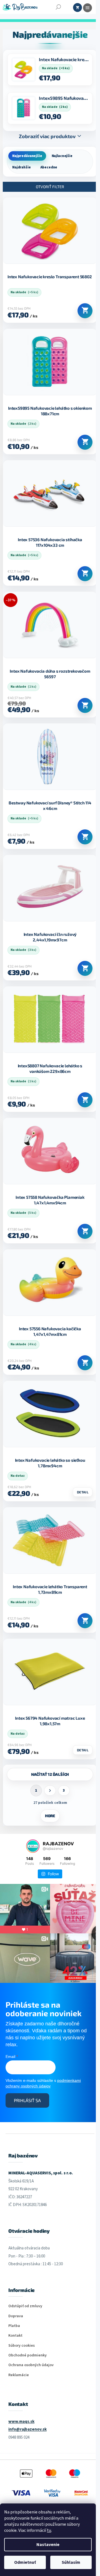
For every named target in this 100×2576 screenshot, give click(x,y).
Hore (50, 1816)
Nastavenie (48, 2545)
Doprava (16, 2316)
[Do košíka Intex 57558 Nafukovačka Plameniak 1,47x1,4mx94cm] (85, 1231)
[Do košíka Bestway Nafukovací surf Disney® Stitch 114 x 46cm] (85, 837)
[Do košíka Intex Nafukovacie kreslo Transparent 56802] (85, 311)
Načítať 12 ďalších (50, 1774)
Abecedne (49, 167)
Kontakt (15, 2336)
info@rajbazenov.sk (27, 2429)
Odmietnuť (25, 2562)
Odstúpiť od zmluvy (25, 2306)
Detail (83, 1492)
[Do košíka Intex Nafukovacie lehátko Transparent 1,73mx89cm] (85, 1621)
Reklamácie (19, 2375)
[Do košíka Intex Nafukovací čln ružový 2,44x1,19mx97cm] (85, 968)
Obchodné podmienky (27, 2355)
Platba (14, 2326)
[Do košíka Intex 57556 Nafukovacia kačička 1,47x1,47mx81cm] (85, 1363)
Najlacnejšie (62, 156)
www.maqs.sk (21, 2422)
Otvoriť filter (50, 187)
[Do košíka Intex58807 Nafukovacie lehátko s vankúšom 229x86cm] (85, 1100)
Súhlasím (71, 2562)
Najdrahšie (22, 167)
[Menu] (87, 8)
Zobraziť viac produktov (47, 136)
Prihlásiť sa (27, 2100)
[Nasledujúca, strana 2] (50, 1791)
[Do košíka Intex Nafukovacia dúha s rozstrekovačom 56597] (85, 705)
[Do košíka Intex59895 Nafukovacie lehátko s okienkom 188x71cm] (85, 442)
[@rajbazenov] (33, 1846)
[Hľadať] (58, 7)
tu (49, 2530)
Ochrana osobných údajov (31, 2365)
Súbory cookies (22, 2346)
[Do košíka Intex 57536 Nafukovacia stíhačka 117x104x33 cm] (85, 574)
